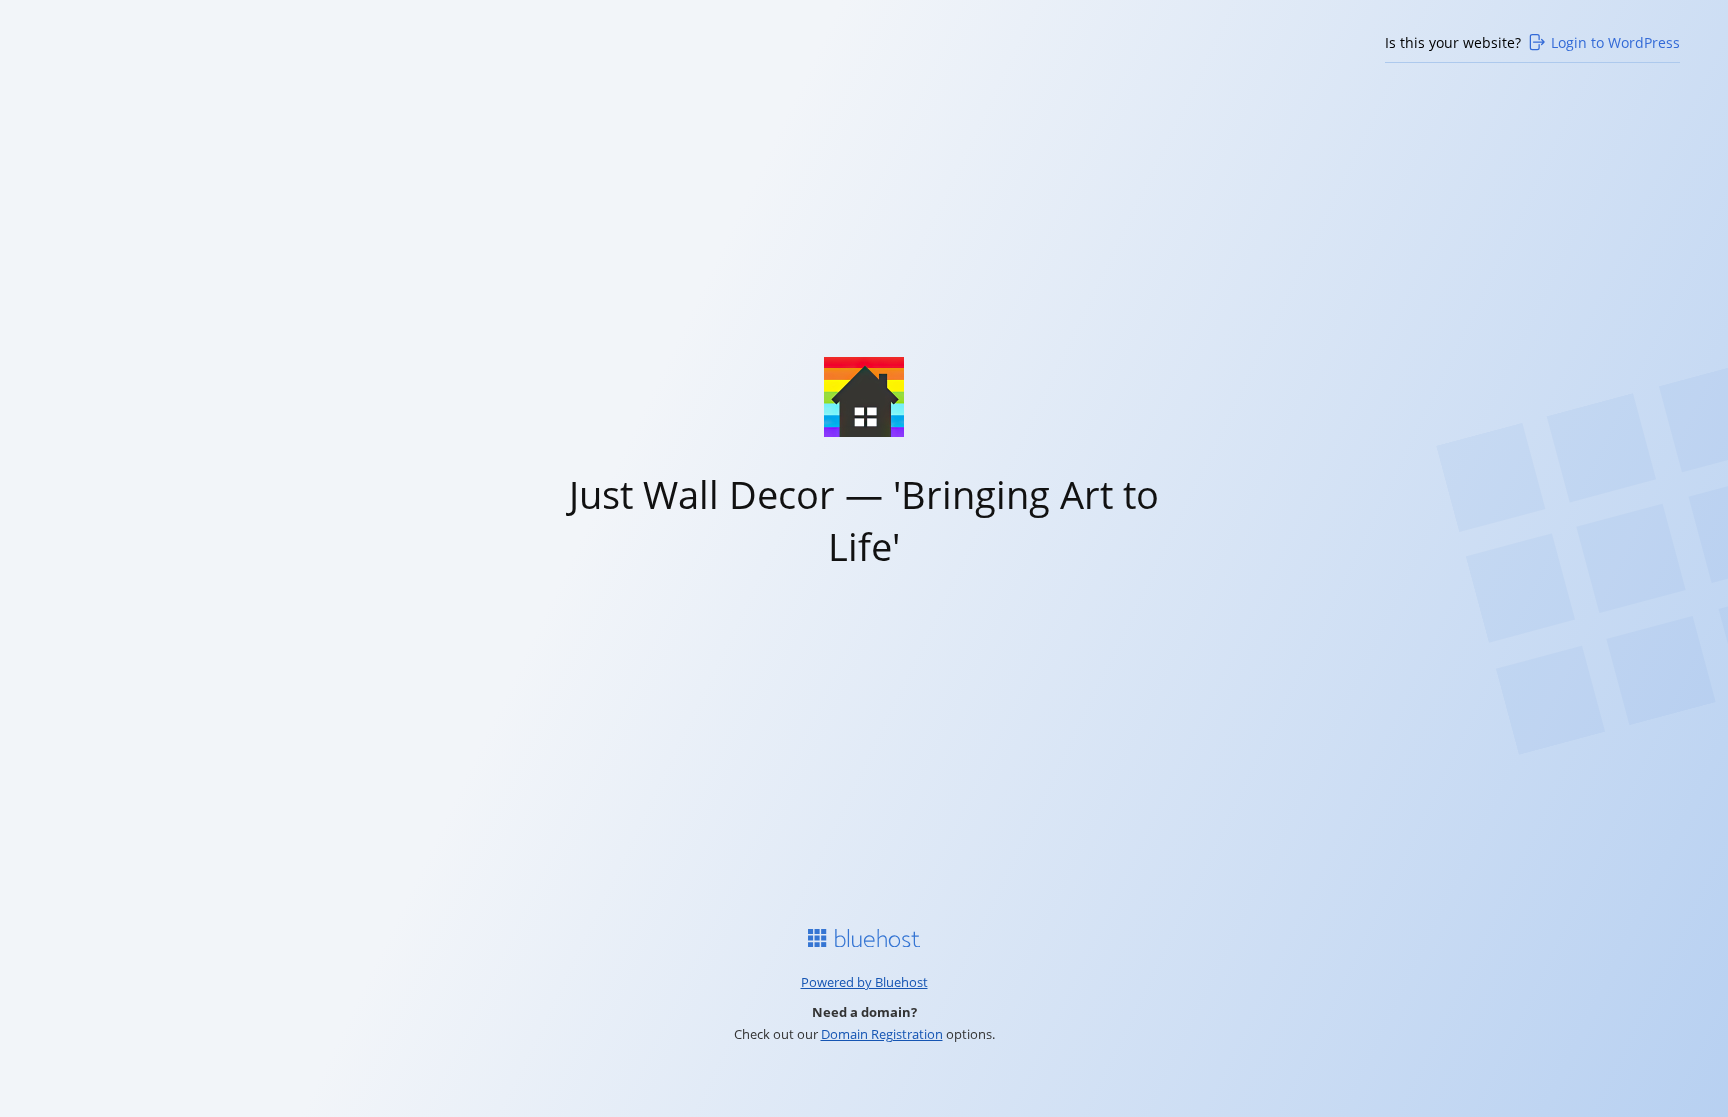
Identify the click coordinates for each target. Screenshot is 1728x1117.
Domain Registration (882, 1034)
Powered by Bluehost (864, 982)
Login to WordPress (1615, 42)
